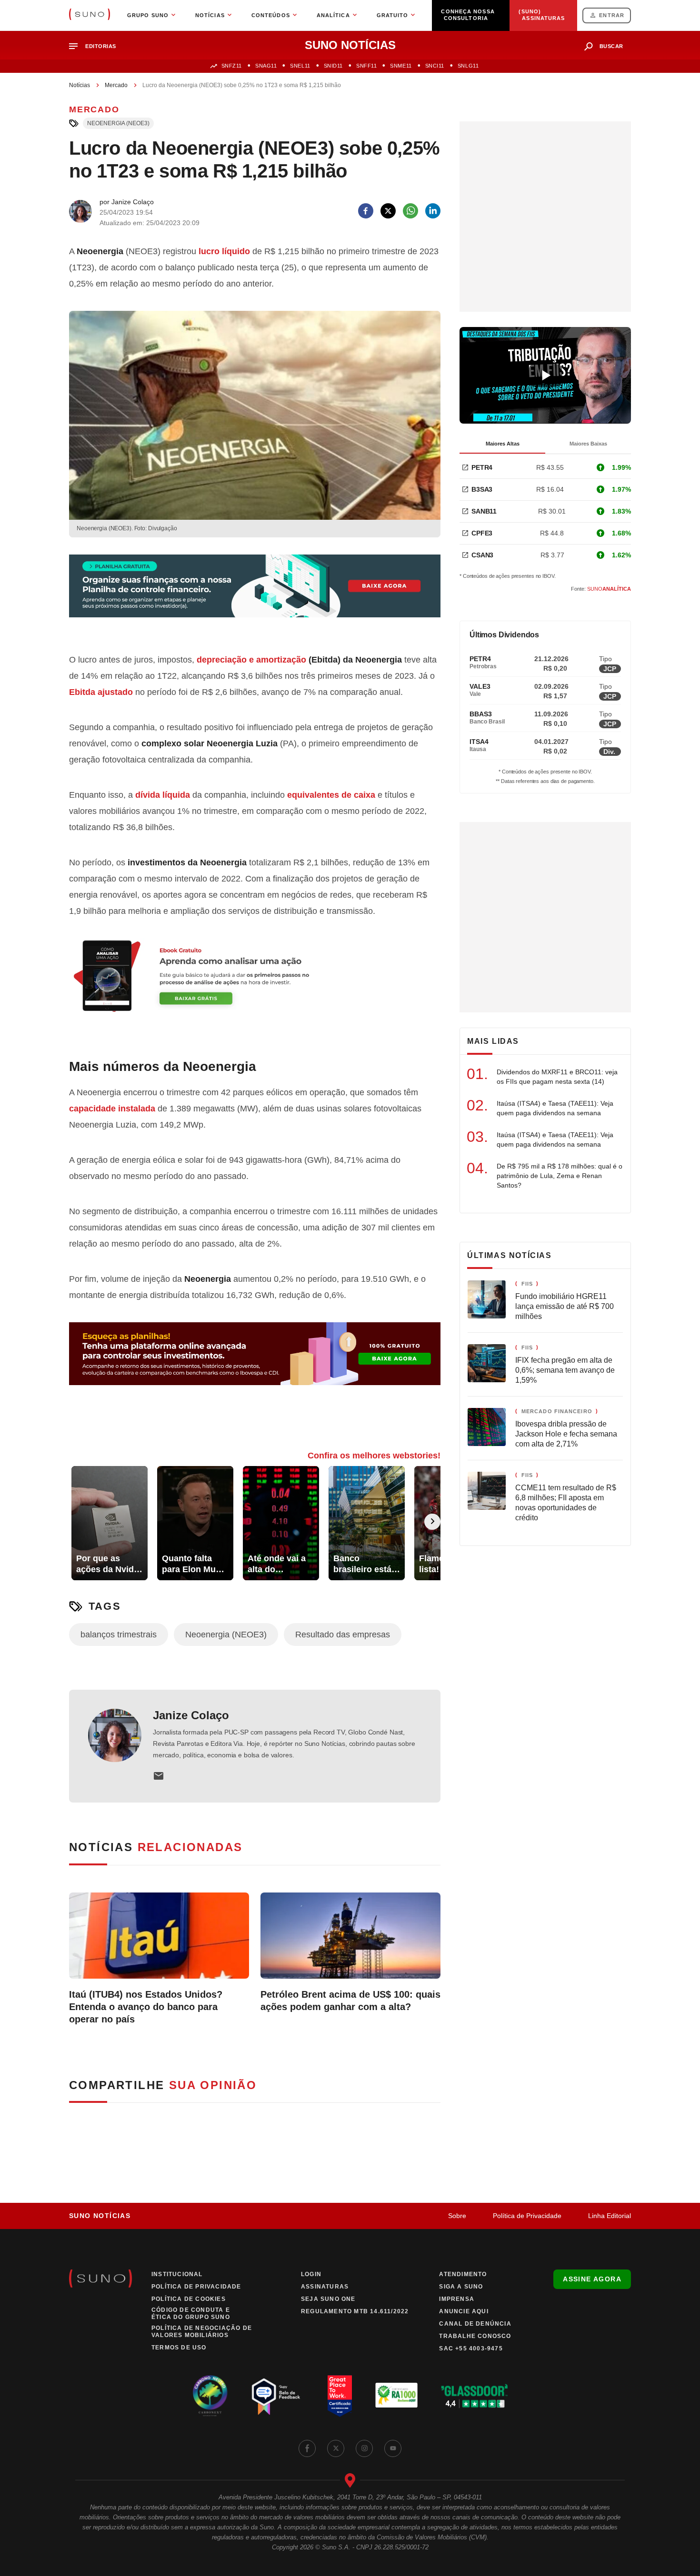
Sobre (457, 2216)
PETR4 (482, 467)
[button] (96, 46)
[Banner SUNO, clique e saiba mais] (255, 594)
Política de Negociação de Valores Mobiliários (202, 2332)
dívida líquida (163, 795)
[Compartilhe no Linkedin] (433, 211)
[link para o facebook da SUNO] (307, 2448)
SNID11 (333, 66)
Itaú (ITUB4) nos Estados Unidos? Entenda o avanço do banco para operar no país (146, 2007)
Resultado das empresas (343, 1635)
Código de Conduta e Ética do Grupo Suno (191, 2313)
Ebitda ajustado (101, 692)
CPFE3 (482, 533)
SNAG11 (266, 66)
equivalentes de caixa (331, 795)
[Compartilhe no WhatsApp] (410, 211)
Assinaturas (325, 2287)
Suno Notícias (100, 2216)
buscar (611, 46)
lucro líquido (224, 251)
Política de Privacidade (527, 2216)
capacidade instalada (112, 1109)
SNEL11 (300, 66)
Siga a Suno (461, 2287)
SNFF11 (366, 66)
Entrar (612, 15)
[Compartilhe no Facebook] (366, 211)
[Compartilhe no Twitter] (388, 211)
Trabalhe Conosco (475, 2336)
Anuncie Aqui (464, 2311)
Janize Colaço (191, 1715)
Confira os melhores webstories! (374, 1456)
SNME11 (401, 66)
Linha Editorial (610, 2216)
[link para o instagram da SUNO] (364, 2448)
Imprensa (457, 2299)
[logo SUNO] (90, 15)
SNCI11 (435, 66)
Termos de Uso (179, 2348)
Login (311, 2274)
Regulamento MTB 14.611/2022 (355, 2311)
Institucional (177, 2274)
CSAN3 (482, 555)
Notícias (80, 85)
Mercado (116, 85)
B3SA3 (482, 489)
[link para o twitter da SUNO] (336, 2448)
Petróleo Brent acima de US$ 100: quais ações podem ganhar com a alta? (350, 2001)
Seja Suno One (328, 2299)
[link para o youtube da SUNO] (393, 2448)
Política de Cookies (189, 2299)
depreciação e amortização (251, 660)
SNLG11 (468, 66)
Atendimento (463, 2274)
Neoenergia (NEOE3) (118, 123)
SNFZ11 (232, 66)
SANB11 (484, 511)
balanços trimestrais (119, 1635)
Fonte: (601, 589)
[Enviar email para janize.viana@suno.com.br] (159, 1776)
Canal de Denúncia (475, 2324)
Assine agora (592, 2279)
